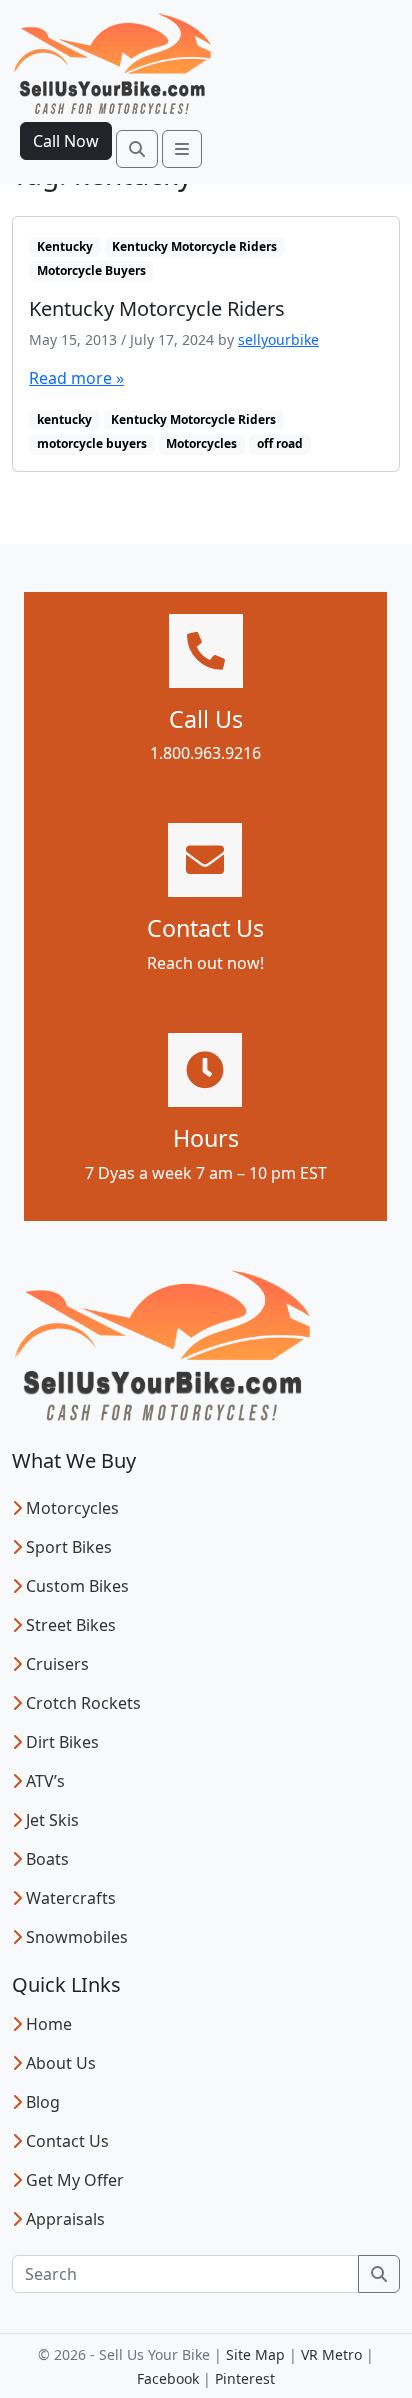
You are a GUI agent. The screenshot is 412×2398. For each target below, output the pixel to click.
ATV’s (45, 1781)
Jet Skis (52, 1820)
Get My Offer (75, 2180)
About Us (61, 2063)
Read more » (76, 378)
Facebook (168, 2378)
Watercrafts (71, 1898)
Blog (43, 2102)
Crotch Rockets (83, 1703)
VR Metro (331, 2354)
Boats (47, 1859)
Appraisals (65, 2219)
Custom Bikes (77, 1586)
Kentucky (65, 246)
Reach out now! (205, 963)
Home (49, 2024)
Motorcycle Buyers (91, 270)
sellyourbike (278, 339)
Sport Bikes (69, 1547)
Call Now (66, 141)
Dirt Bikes (62, 1742)
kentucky (64, 419)
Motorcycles (201, 443)
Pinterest (245, 2378)
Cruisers (57, 1664)
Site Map (255, 2354)
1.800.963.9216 (205, 753)
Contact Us (67, 2141)
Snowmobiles (77, 1937)
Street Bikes (71, 1625)
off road (280, 443)
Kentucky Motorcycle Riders (194, 246)
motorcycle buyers (92, 443)
